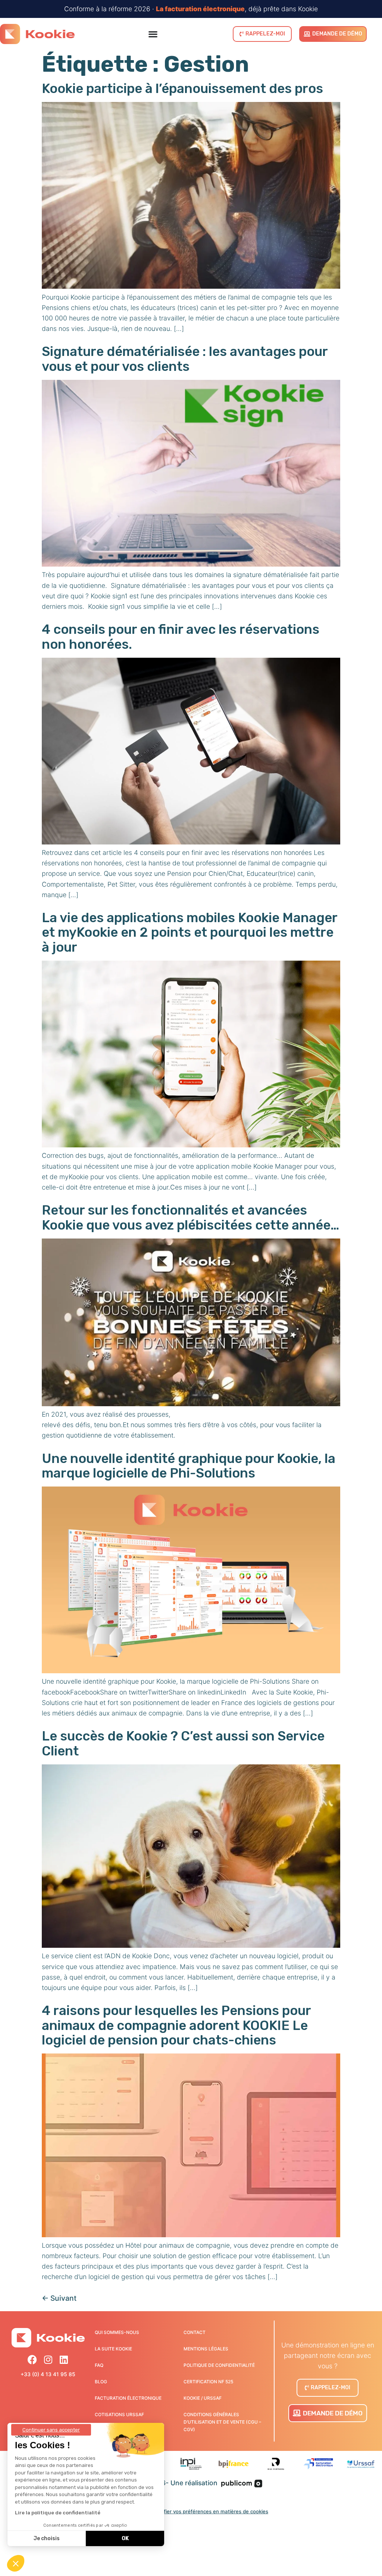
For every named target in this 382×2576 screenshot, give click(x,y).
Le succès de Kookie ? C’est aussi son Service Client (183, 1743)
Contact (195, 2332)
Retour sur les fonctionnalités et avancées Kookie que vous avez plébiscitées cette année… (190, 1217)
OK (125, 2538)
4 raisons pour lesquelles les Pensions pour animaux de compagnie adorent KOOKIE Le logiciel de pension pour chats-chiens (176, 2025)
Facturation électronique (128, 2398)
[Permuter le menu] (153, 34)
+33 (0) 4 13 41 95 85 (48, 2374)
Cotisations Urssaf (119, 2414)
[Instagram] (48, 2360)
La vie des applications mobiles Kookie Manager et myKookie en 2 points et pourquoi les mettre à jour (190, 932)
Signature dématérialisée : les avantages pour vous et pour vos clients (185, 359)
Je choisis (47, 2538)
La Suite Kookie (113, 2349)
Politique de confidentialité (219, 2365)
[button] (16, 2563)
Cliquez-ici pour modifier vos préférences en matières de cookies (191, 2511)
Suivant (59, 2298)
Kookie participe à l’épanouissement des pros (182, 89)
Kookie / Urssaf (203, 2398)
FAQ (99, 2365)
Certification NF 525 (208, 2382)
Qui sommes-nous (117, 2332)
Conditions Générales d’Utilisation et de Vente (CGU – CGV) (222, 2422)
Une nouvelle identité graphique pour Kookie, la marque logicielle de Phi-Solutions (189, 1466)
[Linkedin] (64, 2360)
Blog (101, 2382)
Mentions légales (206, 2349)
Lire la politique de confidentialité (58, 2513)
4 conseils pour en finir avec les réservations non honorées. (181, 637)
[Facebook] (32, 2360)
